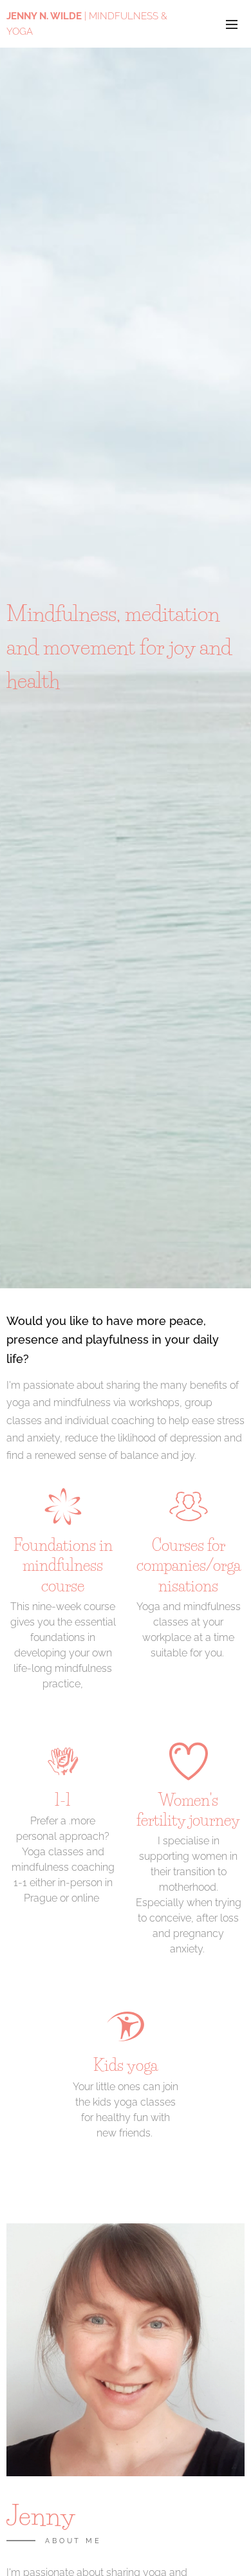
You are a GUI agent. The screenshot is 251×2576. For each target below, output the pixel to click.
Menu (232, 24)
